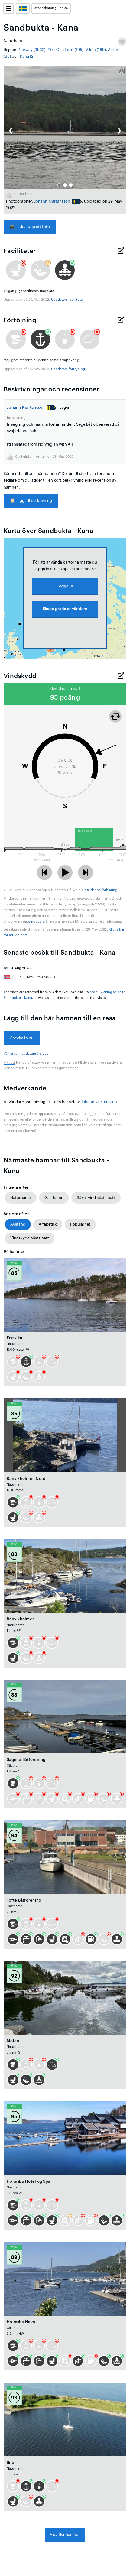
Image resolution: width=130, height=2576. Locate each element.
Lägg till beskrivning (31, 500)
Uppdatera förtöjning (68, 369)
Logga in (65, 586)
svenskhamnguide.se (51, 8)
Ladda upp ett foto (30, 227)
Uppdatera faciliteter (67, 300)
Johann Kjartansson (52, 201)
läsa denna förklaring (101, 890)
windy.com (36, 922)
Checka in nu (22, 1038)
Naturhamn (21, 1198)
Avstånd (18, 1224)
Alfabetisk (48, 1224)
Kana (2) (27, 56)
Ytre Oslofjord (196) (66, 50)
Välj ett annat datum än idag (26, 1054)
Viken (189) (96, 50)
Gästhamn (54, 1198)
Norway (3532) (32, 50)
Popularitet (80, 1224)
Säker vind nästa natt (96, 1198)
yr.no (58, 899)
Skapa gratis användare (65, 609)
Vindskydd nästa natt (30, 1238)
